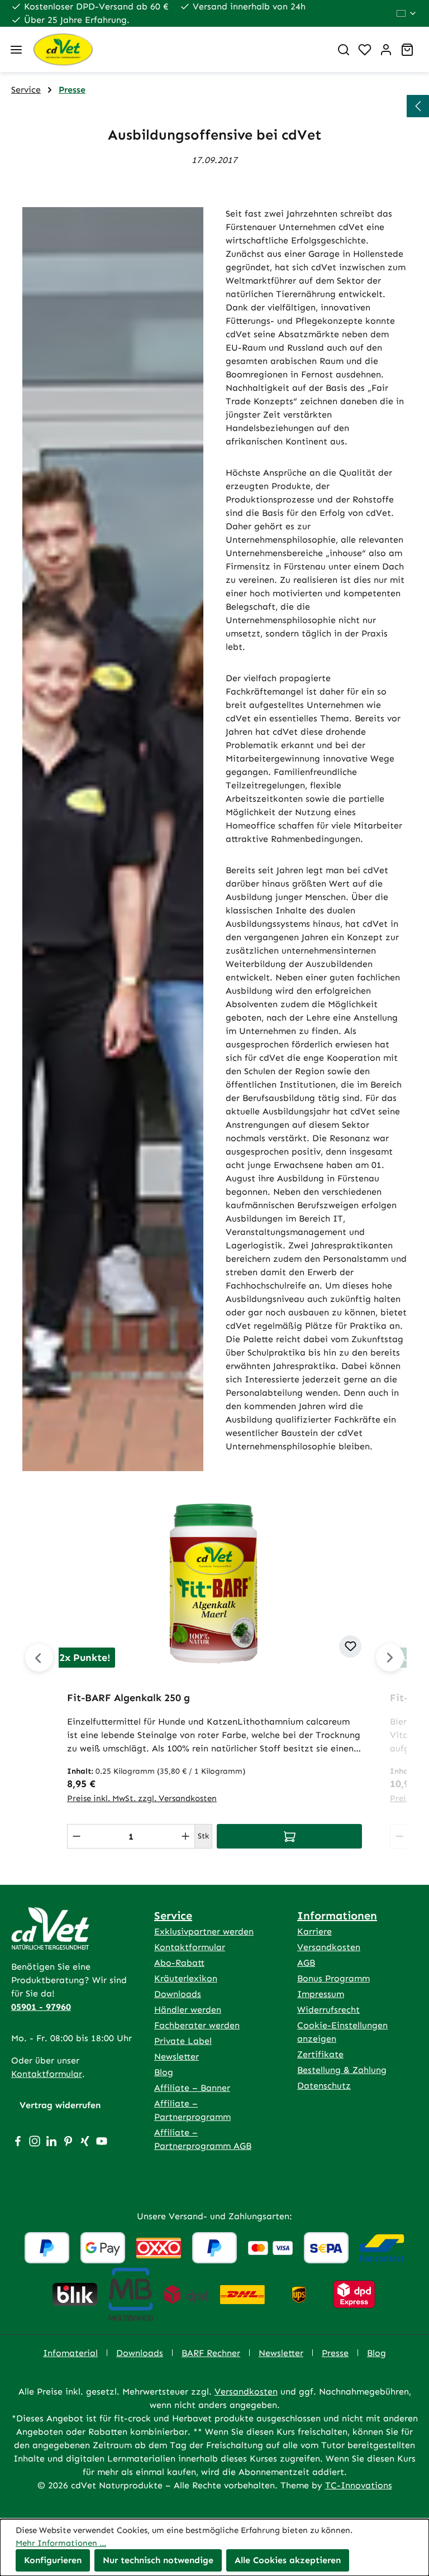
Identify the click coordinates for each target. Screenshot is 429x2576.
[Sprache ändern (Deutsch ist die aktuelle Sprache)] (407, 13)
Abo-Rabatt (179, 1963)
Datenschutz (324, 2086)
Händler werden (188, 2010)
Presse (335, 2353)
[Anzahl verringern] (77, 1836)
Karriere (314, 1931)
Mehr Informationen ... (61, 2543)
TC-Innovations (359, 2485)
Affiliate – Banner (192, 2088)
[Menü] (16, 50)
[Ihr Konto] (386, 50)
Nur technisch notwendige (158, 2560)
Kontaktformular (47, 2074)
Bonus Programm (333, 1978)
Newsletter (177, 2057)
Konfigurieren (53, 2560)
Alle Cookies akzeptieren (288, 2560)
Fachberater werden (197, 2025)
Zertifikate (320, 2054)
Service (173, 1916)
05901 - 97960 (41, 2007)
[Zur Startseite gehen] (177, 49)
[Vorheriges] (39, 1658)
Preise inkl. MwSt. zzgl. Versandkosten (142, 1798)
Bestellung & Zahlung (342, 2070)
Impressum (321, 1994)
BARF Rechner (211, 2353)
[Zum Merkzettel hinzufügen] (350, 1646)
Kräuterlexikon (186, 1978)
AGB (306, 1963)
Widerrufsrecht (328, 2010)
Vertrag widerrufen (60, 2105)
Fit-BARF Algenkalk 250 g (128, 1698)
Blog (164, 2072)
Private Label (183, 2041)
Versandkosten (329, 1947)
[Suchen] (344, 50)
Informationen (337, 1916)
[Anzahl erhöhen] (185, 1836)
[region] (214, 1675)
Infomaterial (70, 2353)
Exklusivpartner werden (204, 1931)
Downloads (178, 1994)
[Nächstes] (390, 1658)
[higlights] (418, 106)
